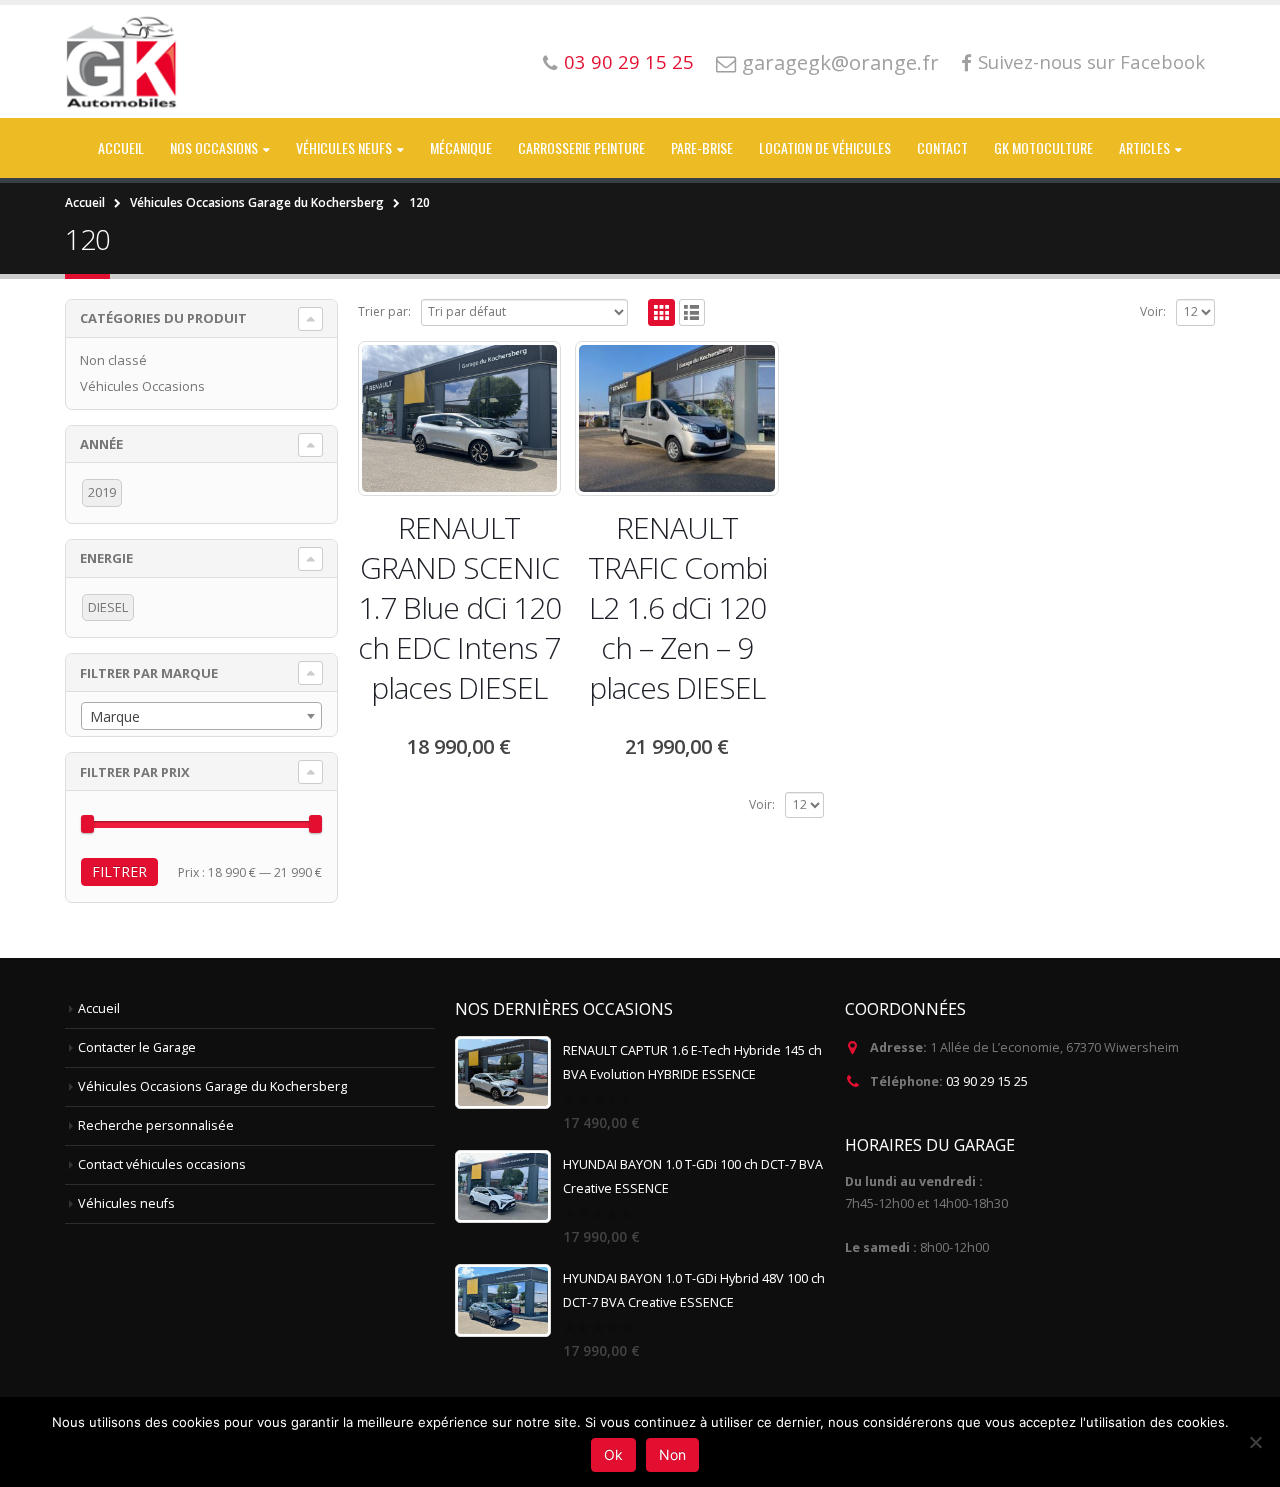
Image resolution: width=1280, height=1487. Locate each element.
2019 (102, 492)
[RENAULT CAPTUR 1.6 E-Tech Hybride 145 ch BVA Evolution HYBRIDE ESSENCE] (503, 1073)
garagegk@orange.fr (840, 62)
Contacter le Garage (137, 1047)
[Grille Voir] (661, 312)
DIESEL (108, 607)
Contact (942, 147)
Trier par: (384, 311)
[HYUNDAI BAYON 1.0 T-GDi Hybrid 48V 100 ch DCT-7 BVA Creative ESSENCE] (503, 1301)
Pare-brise (702, 147)
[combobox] (201, 716)
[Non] (1255, 1442)
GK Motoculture (1043, 147)
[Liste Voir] (692, 312)
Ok (613, 1454)
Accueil (121, 147)
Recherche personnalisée (156, 1125)
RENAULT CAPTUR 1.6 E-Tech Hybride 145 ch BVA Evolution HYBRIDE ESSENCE (692, 1062)
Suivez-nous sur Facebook (1091, 61)
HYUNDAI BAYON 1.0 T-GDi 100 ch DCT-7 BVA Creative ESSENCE (693, 1176)
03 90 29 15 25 (629, 61)
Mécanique (461, 147)
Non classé (113, 360)
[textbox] (201, 717)
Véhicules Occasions (142, 386)
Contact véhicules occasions (162, 1164)
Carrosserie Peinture (581, 147)
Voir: (1153, 311)
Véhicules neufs (344, 147)
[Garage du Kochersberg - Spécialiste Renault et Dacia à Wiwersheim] (123, 61)
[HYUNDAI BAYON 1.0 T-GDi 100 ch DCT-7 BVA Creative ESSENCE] (503, 1187)
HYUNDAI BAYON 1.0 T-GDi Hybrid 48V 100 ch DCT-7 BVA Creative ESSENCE (694, 1290)
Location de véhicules (825, 147)
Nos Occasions (214, 147)
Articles (1144, 147)
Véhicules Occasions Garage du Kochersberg (212, 1086)
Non (672, 1454)
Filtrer (119, 871)
